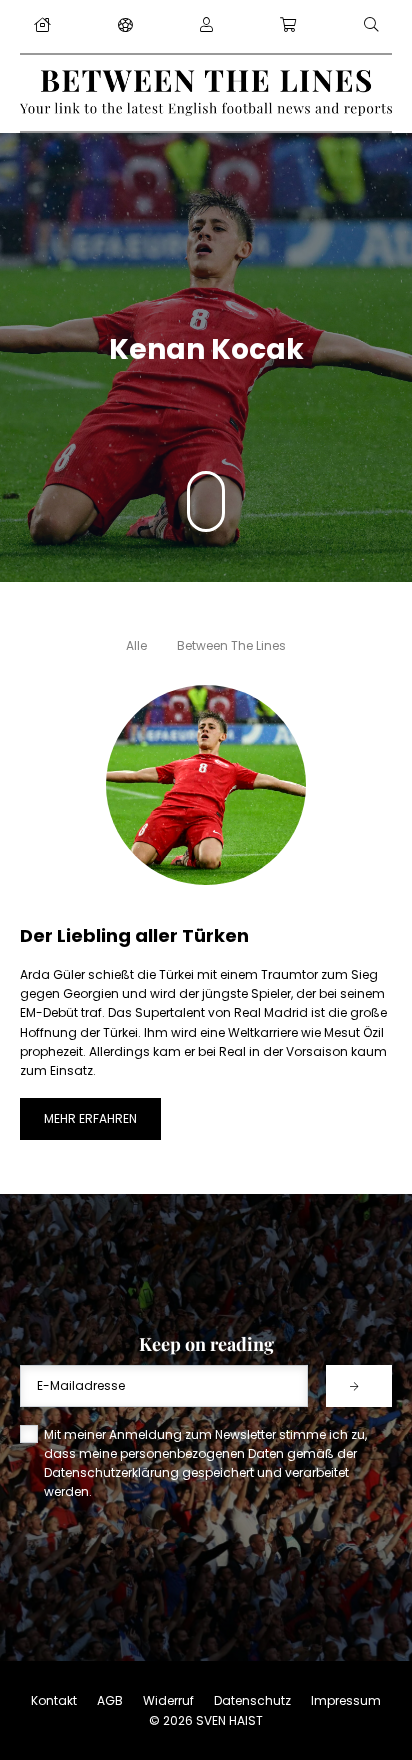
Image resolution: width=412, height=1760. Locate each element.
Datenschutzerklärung (111, 1472)
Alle (136, 645)
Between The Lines (231, 645)
